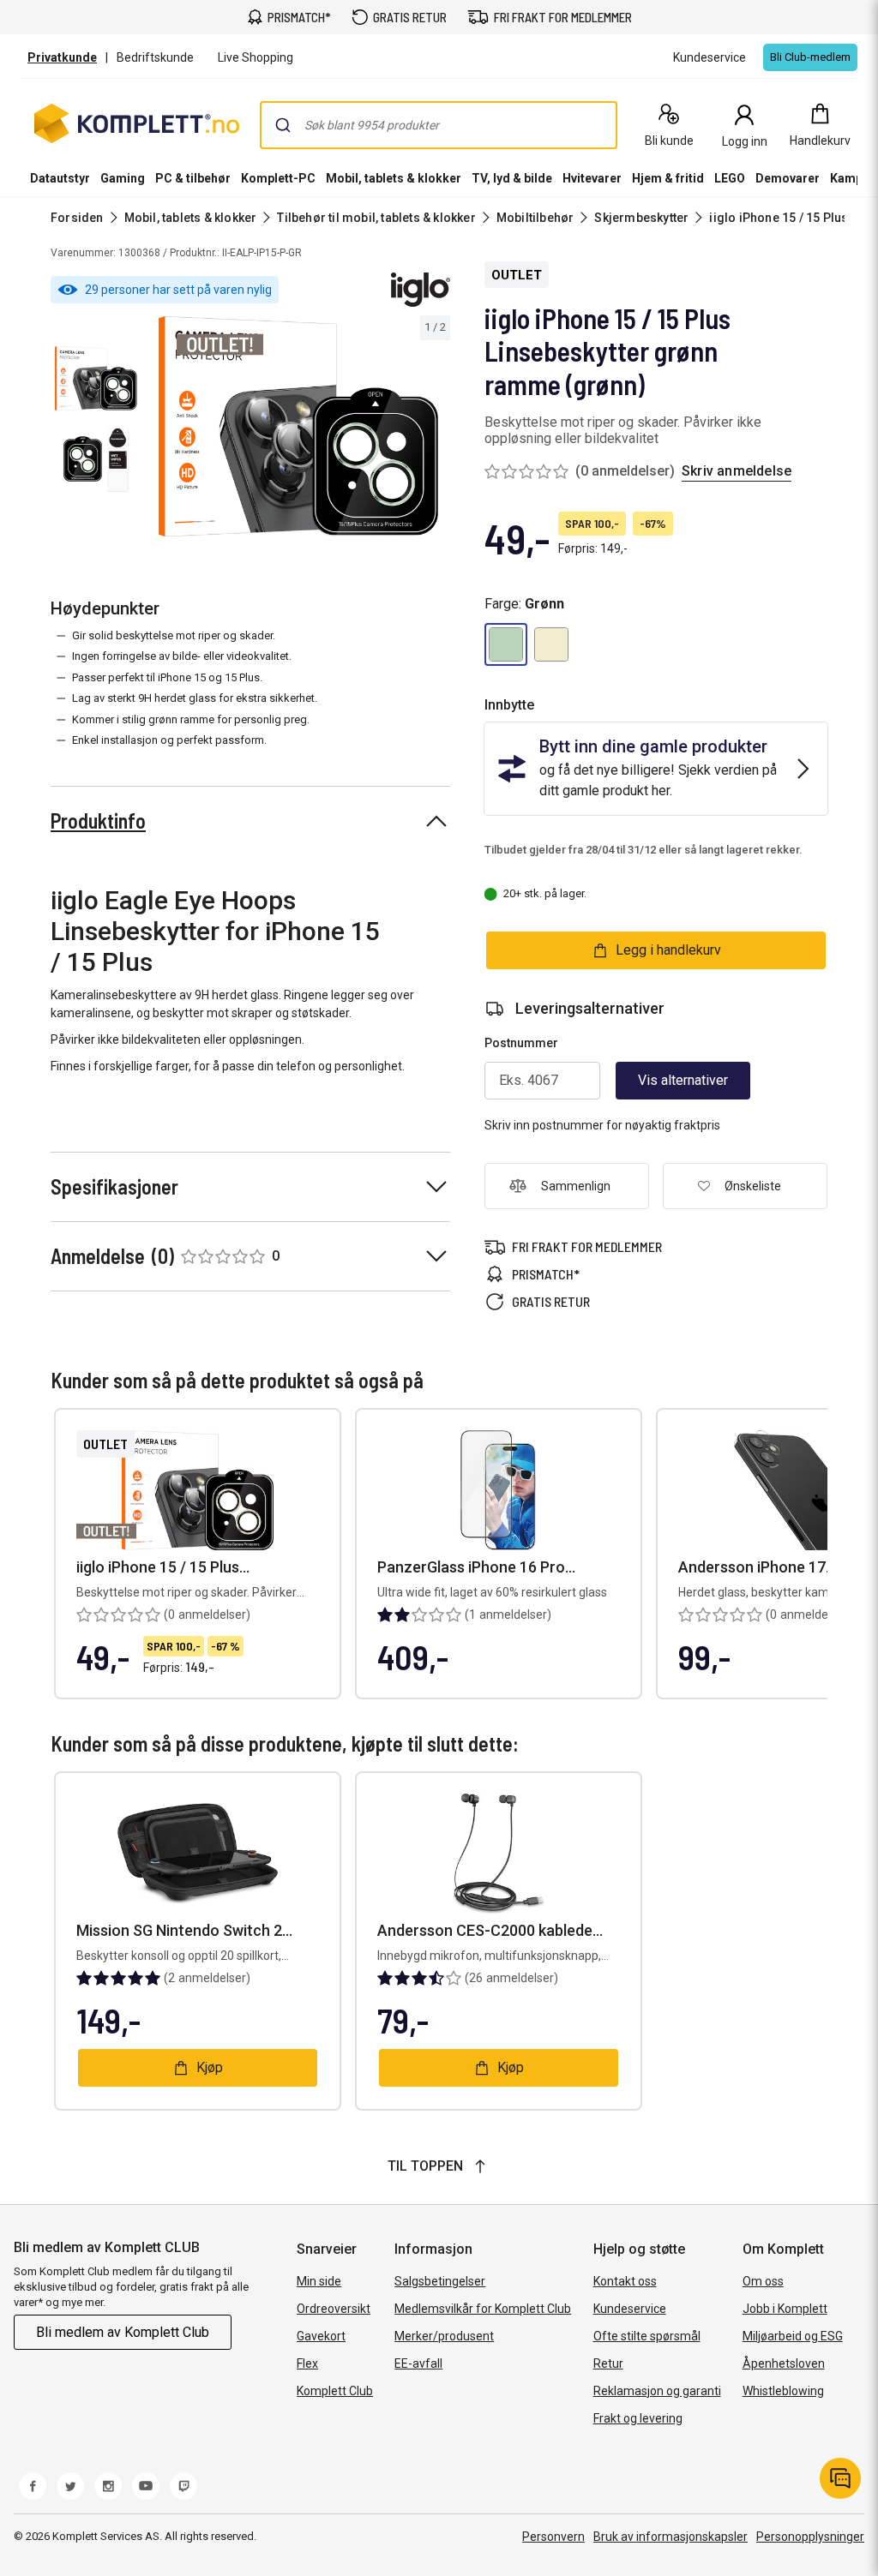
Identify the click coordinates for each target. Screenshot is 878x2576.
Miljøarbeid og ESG (793, 2336)
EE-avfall (418, 2363)
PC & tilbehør (193, 178)
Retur (608, 2363)
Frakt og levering (638, 2418)
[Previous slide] (161, 429)
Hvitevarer (592, 178)
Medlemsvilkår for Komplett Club (483, 2309)
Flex (307, 2363)
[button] (506, 644)
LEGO (730, 178)
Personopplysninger (810, 2537)
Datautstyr (60, 178)
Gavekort (321, 2336)
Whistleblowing (783, 2391)
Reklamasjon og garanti (657, 2391)
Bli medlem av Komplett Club (123, 2332)
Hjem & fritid (668, 178)
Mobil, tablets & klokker (394, 178)
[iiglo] (421, 290)
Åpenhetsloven (784, 2363)
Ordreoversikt (334, 2309)
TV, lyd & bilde (512, 178)
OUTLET (517, 275)
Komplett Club (335, 2391)
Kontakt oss (625, 2281)
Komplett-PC (278, 178)
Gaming (123, 178)
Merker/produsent (444, 2336)
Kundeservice (630, 2309)
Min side (319, 2281)
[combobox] (439, 125)
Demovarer (788, 178)
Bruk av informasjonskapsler (671, 2537)
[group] (298, 426)
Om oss (763, 2281)
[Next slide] (435, 429)
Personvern (553, 2537)
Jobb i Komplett (785, 2309)
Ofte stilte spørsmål (647, 2336)
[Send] (283, 125)
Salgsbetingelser (440, 2281)
